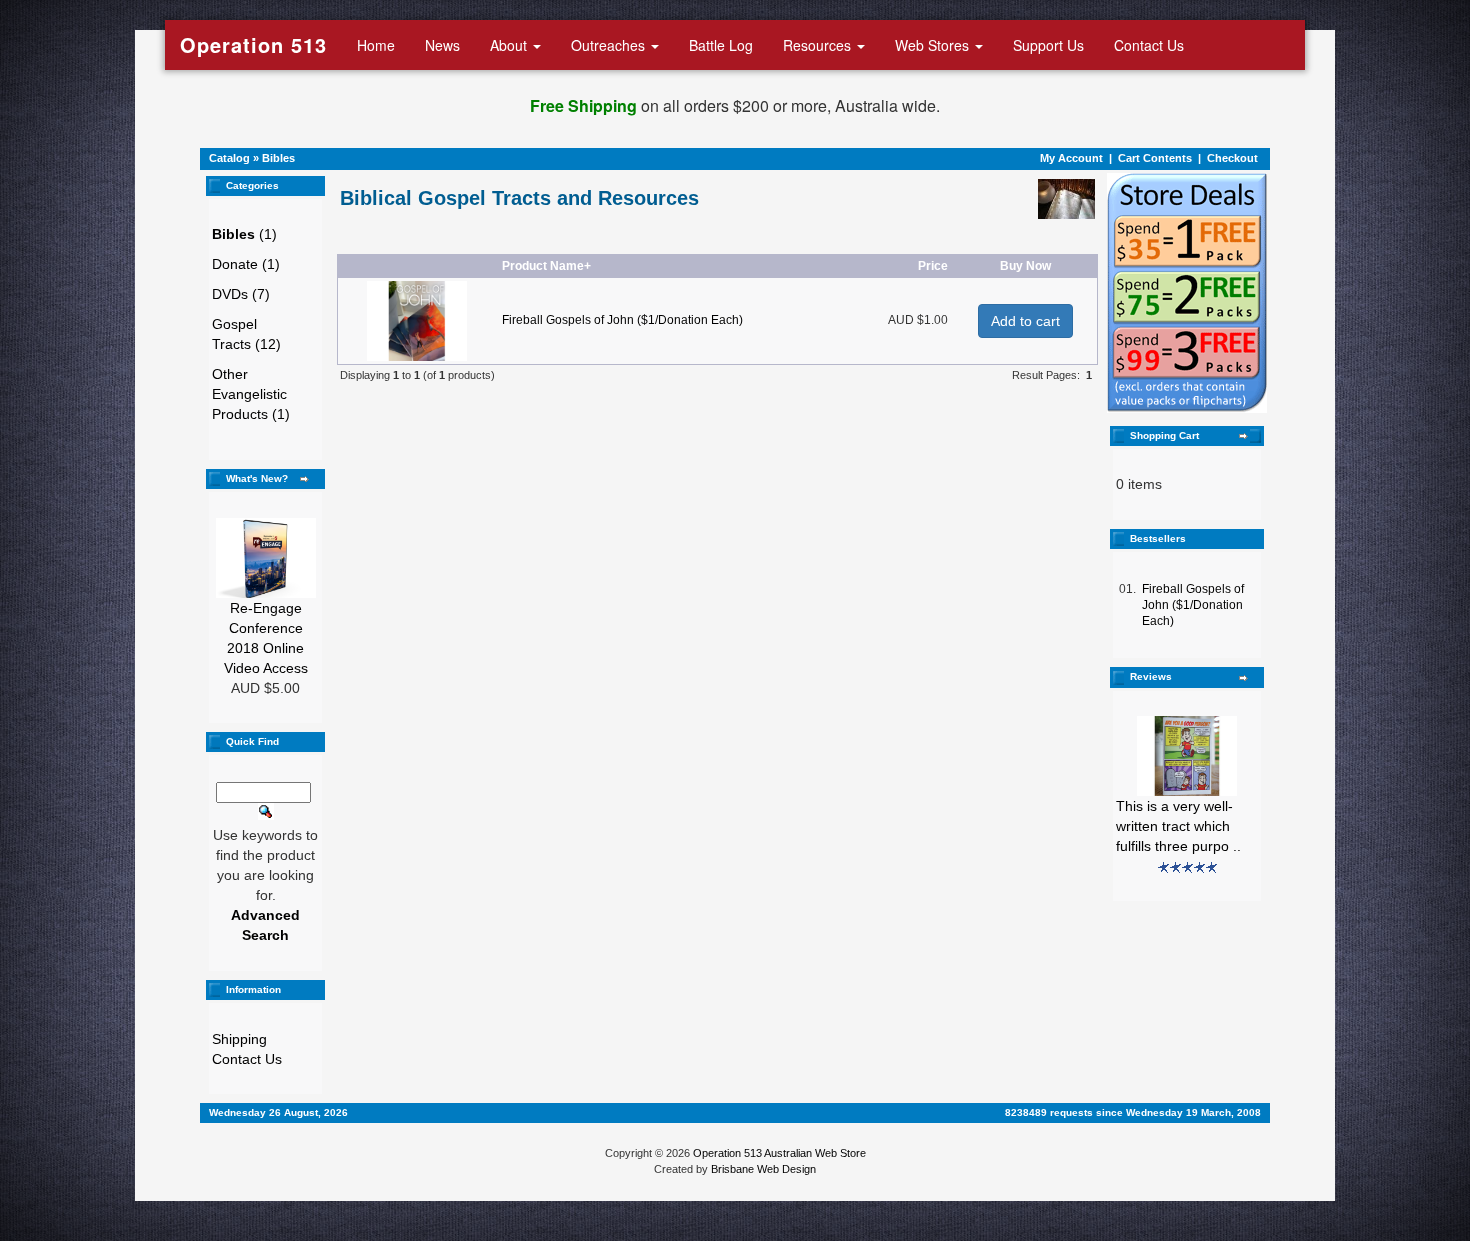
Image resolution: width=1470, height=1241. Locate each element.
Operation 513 (253, 44)
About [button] (510, 45)
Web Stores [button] (934, 45)
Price (933, 266)
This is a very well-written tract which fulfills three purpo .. (1178, 826)
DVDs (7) (241, 294)
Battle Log (721, 45)
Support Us (1048, 45)
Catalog (229, 158)
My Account (1071, 158)
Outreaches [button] (610, 45)
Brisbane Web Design (763, 1169)
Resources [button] (819, 45)
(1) (244, 234)
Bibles (278, 158)
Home (376, 45)
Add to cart (1025, 321)
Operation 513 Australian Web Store (779, 1153)
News (442, 45)
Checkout (1232, 158)
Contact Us (1149, 45)
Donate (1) (246, 264)
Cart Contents (1155, 158)
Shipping (239, 1039)
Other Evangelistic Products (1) (251, 394)
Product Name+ (546, 266)
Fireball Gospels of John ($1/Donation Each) (622, 320)
